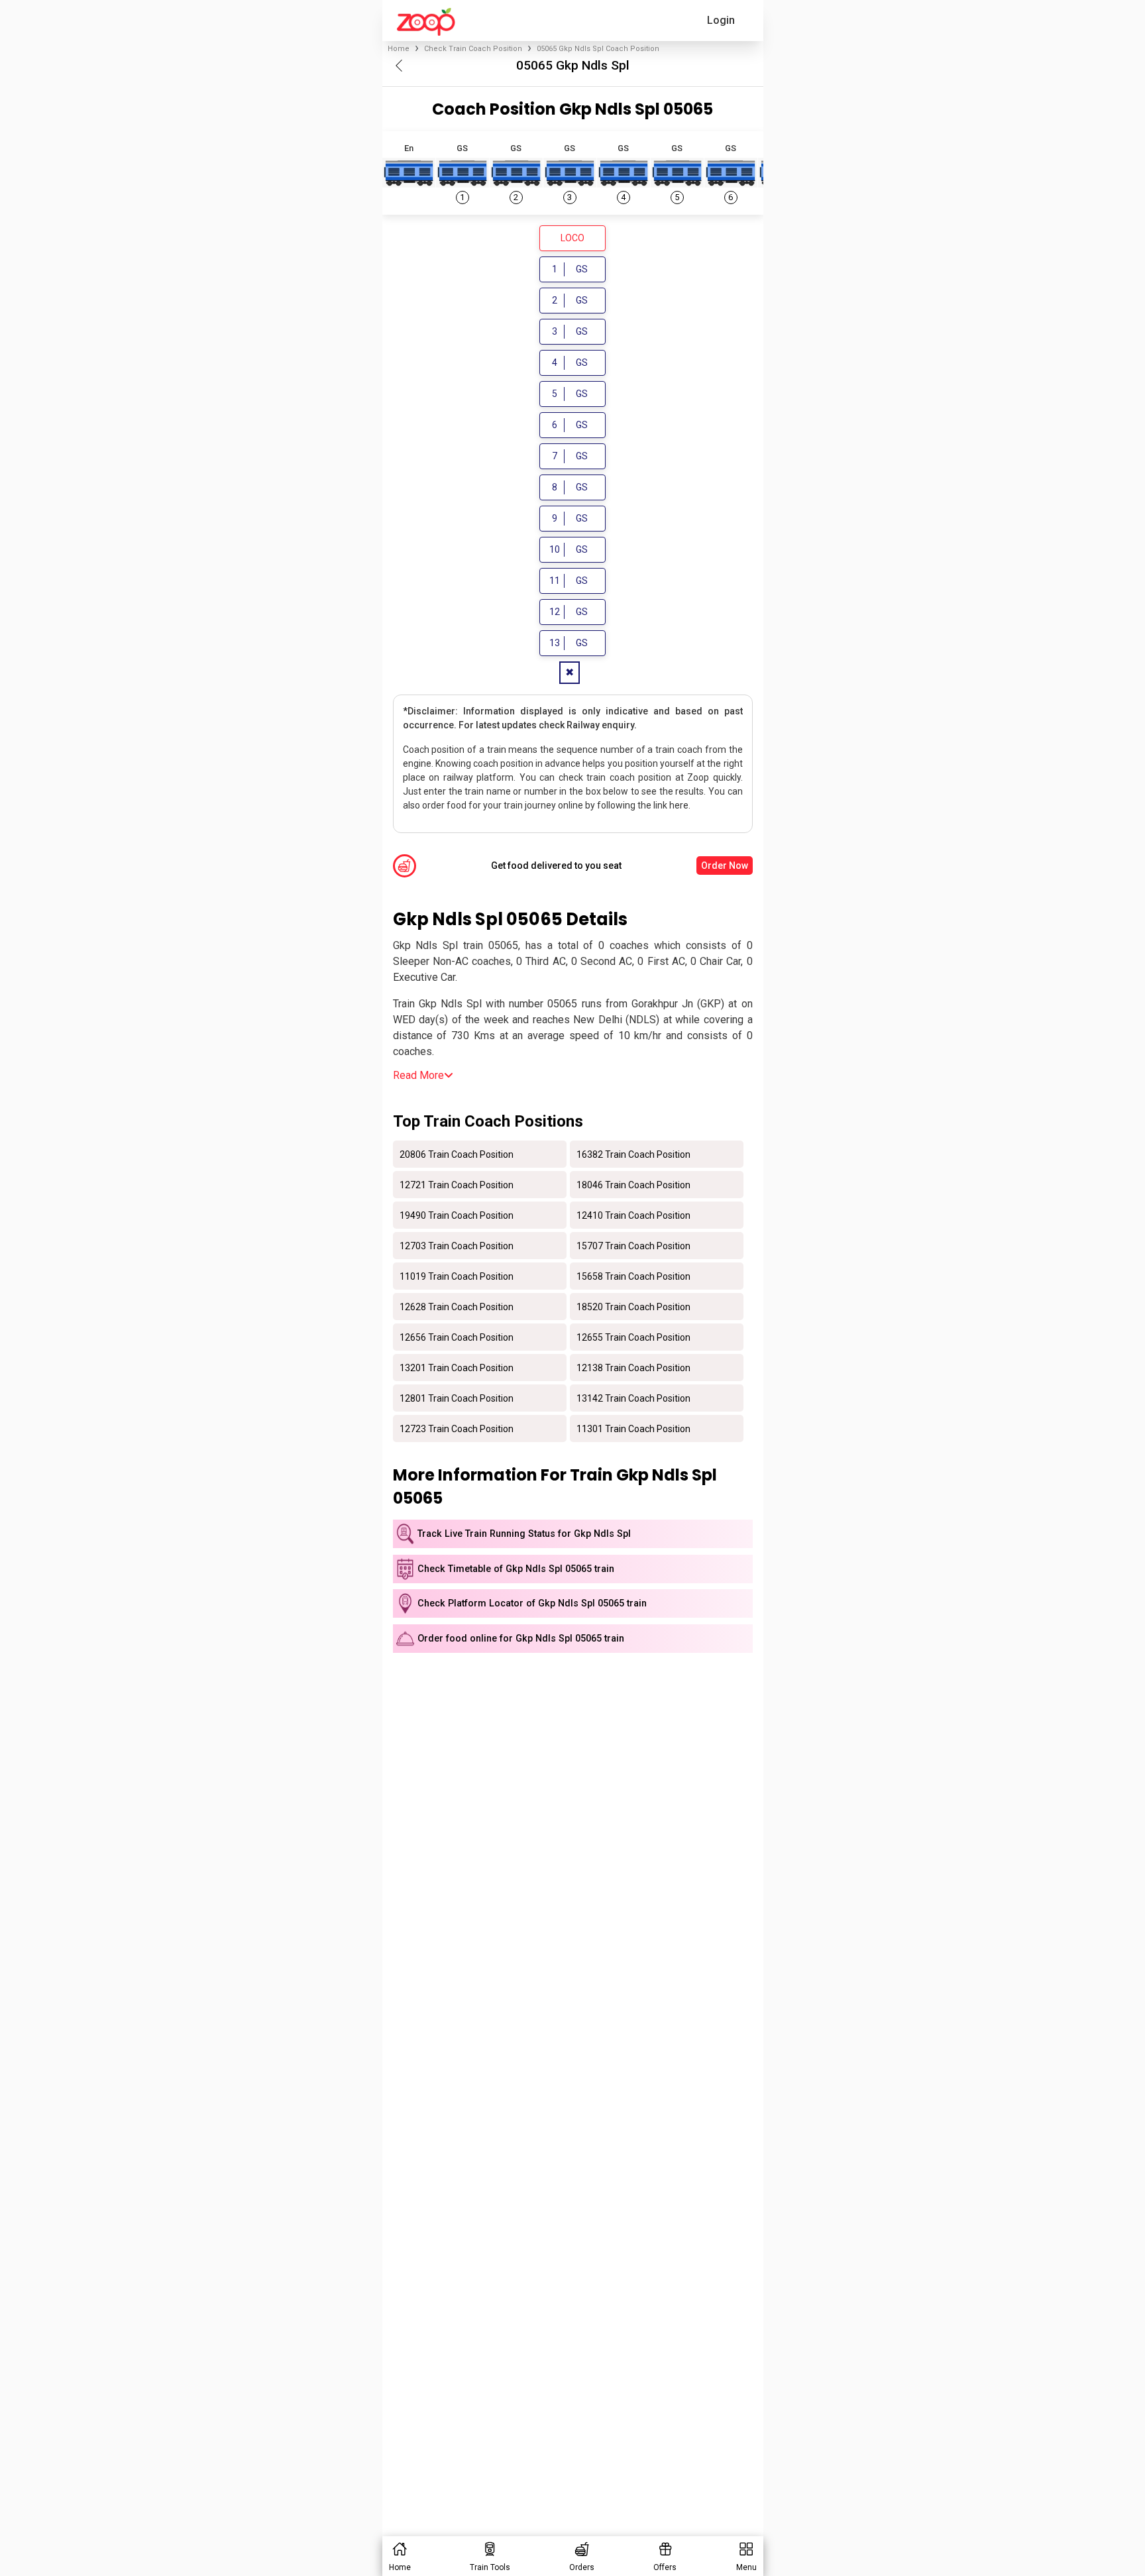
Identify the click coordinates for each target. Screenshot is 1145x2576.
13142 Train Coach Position (633, 1398)
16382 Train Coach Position (633, 1154)
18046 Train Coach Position (633, 1184)
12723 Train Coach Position (457, 1428)
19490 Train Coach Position (457, 1215)
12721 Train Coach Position (457, 1184)
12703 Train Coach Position (457, 1245)
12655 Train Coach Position (633, 1337)
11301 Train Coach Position (633, 1428)
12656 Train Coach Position (457, 1337)
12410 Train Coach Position (633, 1215)
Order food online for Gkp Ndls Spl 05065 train (521, 1639)
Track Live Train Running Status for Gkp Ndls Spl (524, 1534)
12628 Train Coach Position (457, 1306)
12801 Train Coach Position (457, 1398)
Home (399, 49)
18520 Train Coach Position (633, 1306)
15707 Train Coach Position (633, 1245)
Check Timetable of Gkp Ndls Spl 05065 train (516, 1569)
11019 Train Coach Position (457, 1276)
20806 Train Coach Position (457, 1154)
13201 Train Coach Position (457, 1367)
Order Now (725, 866)
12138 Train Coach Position (633, 1367)
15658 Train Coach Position (633, 1276)
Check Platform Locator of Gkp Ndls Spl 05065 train (532, 1603)
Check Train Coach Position (473, 49)
